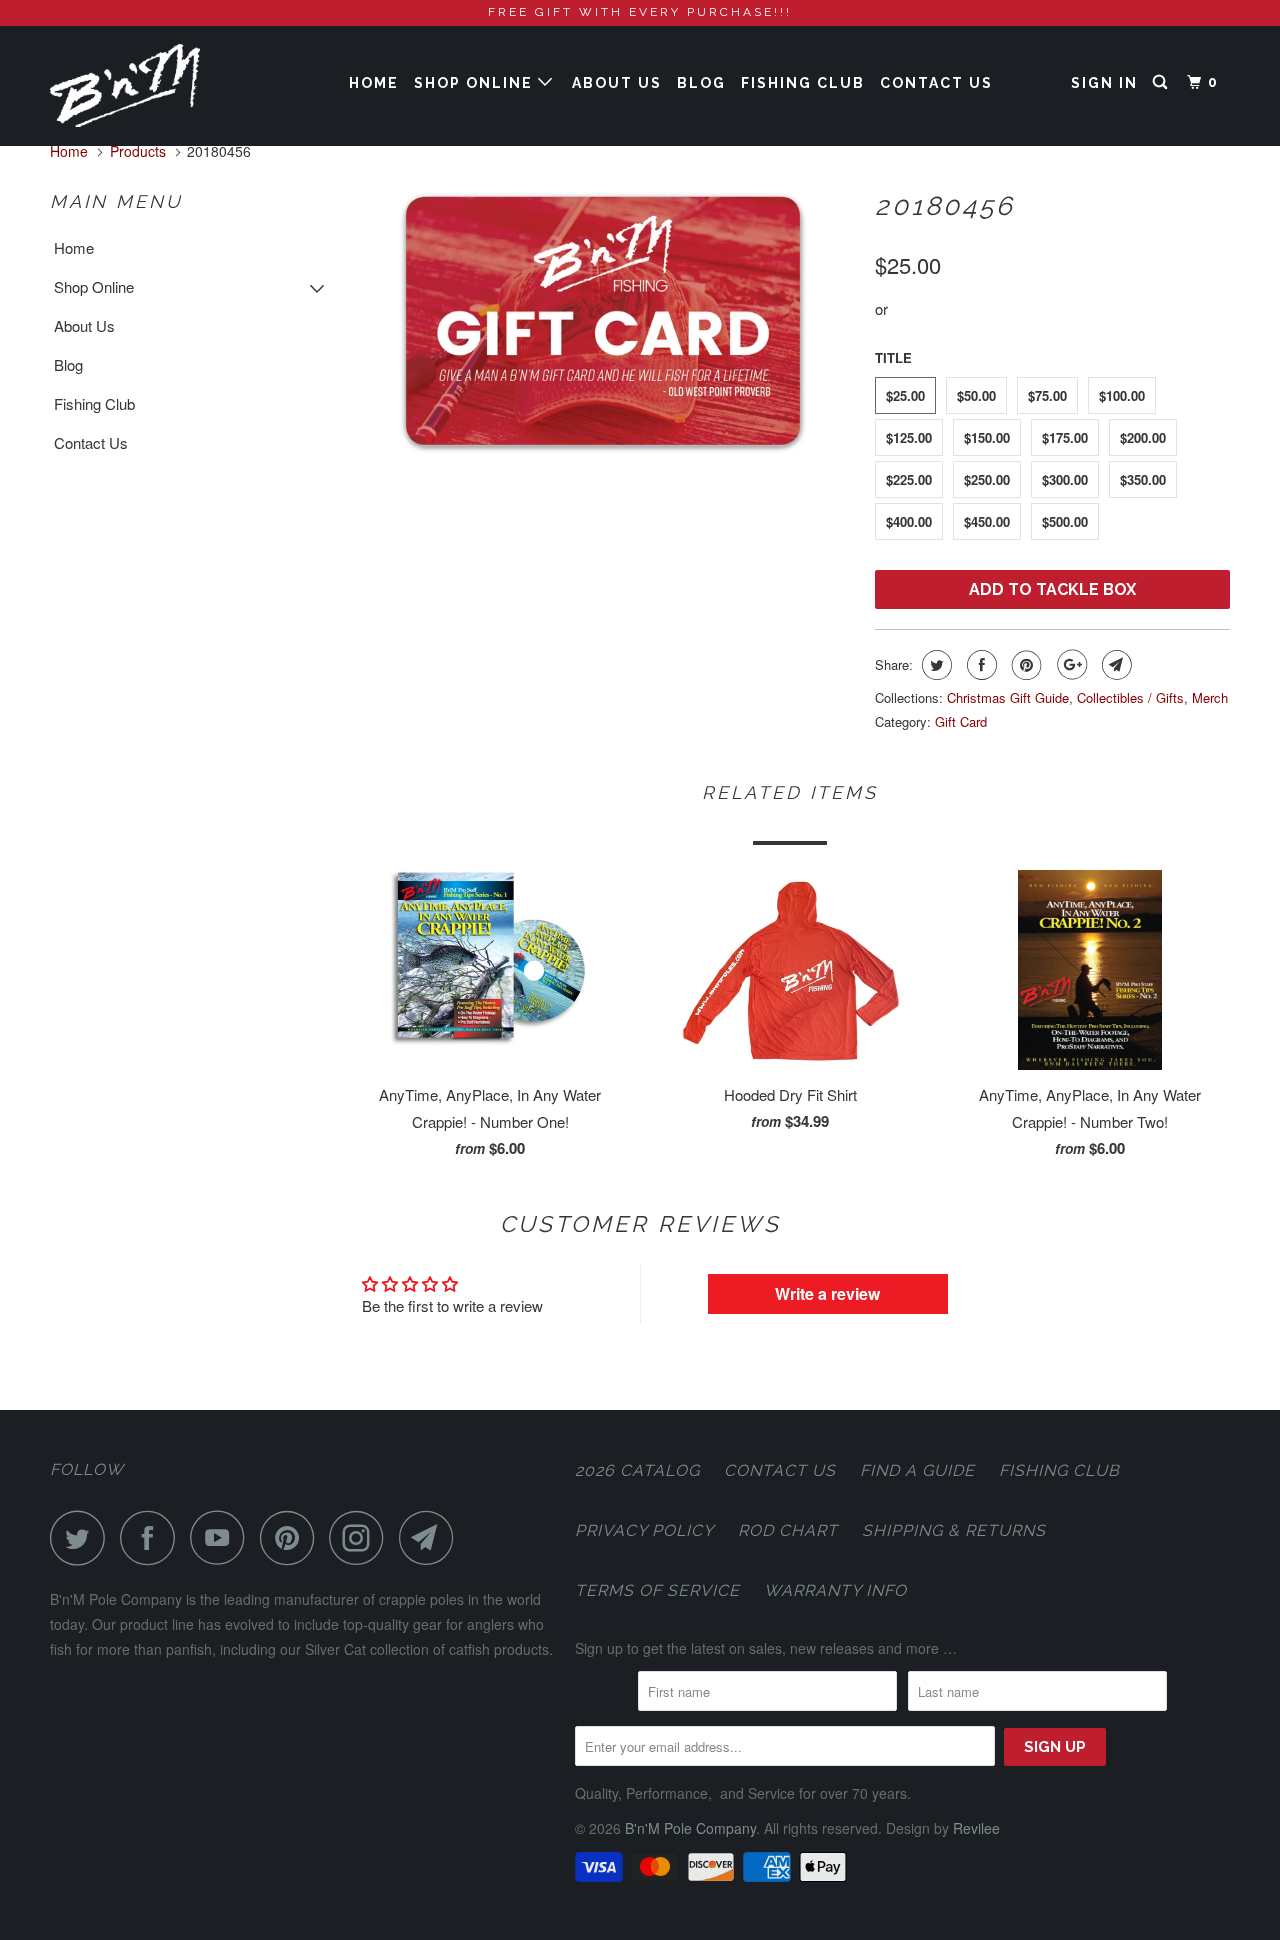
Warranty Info (835, 1590)
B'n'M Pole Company (690, 1828)
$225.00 (909, 479)
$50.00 (976, 395)
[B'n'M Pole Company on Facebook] (153, 1537)
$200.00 (1143, 437)
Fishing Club (803, 83)
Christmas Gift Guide (1008, 697)
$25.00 (905, 395)
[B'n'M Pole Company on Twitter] (83, 1537)
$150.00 (987, 437)
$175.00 (1065, 437)
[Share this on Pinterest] (1024, 665)
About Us (617, 83)
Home (374, 83)
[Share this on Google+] (1069, 665)
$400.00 (909, 521)
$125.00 (909, 437)
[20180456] (602, 321)
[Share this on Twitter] (934, 665)
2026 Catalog (637, 1470)
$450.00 (987, 521)
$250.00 (987, 479)
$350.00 (1143, 479)
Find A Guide (917, 1470)
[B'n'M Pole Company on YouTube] (223, 1537)
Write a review (827, 1293)
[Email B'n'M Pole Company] (432, 1537)
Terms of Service (657, 1590)
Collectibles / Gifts (1130, 697)
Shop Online (476, 83)
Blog (701, 83)
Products (138, 151)
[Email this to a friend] (1114, 665)
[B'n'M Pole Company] (152, 85)
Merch (1210, 697)
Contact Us (936, 83)
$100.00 (1122, 395)
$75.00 (1047, 395)
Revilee (976, 1828)
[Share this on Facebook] (979, 665)
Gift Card (961, 721)
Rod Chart (788, 1530)
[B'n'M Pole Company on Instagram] (362, 1537)
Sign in (1104, 83)
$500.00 (1065, 521)
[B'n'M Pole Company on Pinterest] (292, 1537)
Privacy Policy (644, 1530)
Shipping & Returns (954, 1530)
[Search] (1162, 82)
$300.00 (1065, 479)
